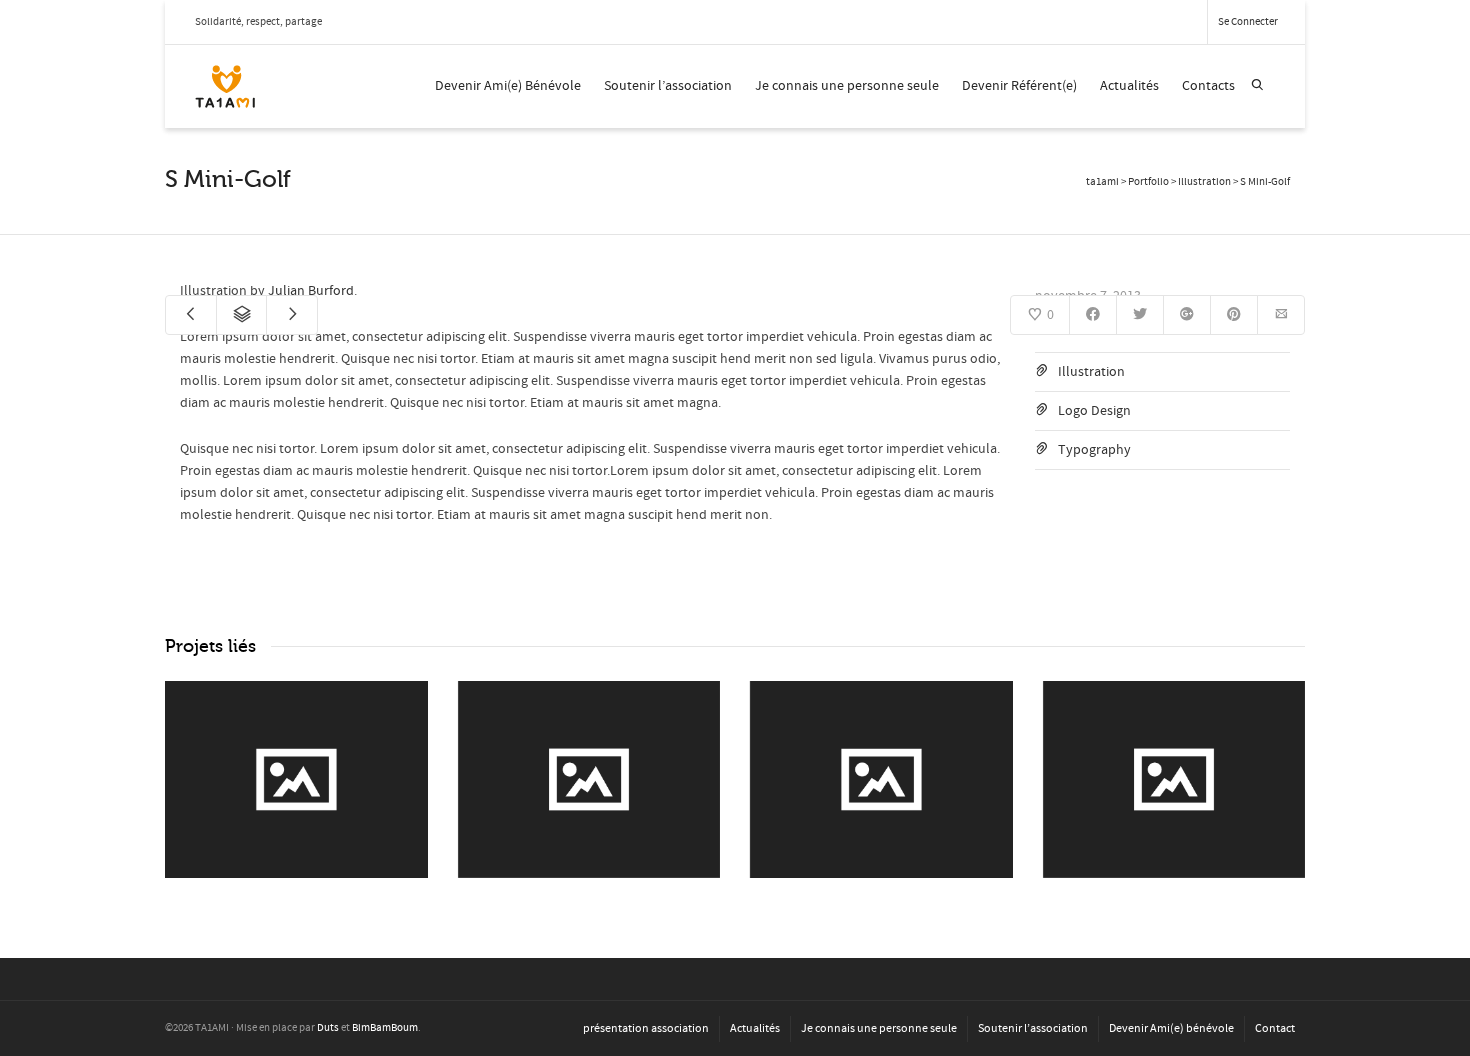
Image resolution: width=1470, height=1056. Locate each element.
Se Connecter (1248, 22)
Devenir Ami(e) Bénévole (508, 86)
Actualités (1129, 86)
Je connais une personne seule (847, 86)
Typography (1094, 450)
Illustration (1091, 372)
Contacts (1208, 86)
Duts (328, 1028)
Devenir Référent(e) (1019, 86)
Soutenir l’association (668, 86)
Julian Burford (311, 291)
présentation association (646, 1028)
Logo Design (1094, 411)
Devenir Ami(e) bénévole (1171, 1028)
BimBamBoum (385, 1028)
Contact (1275, 1028)
